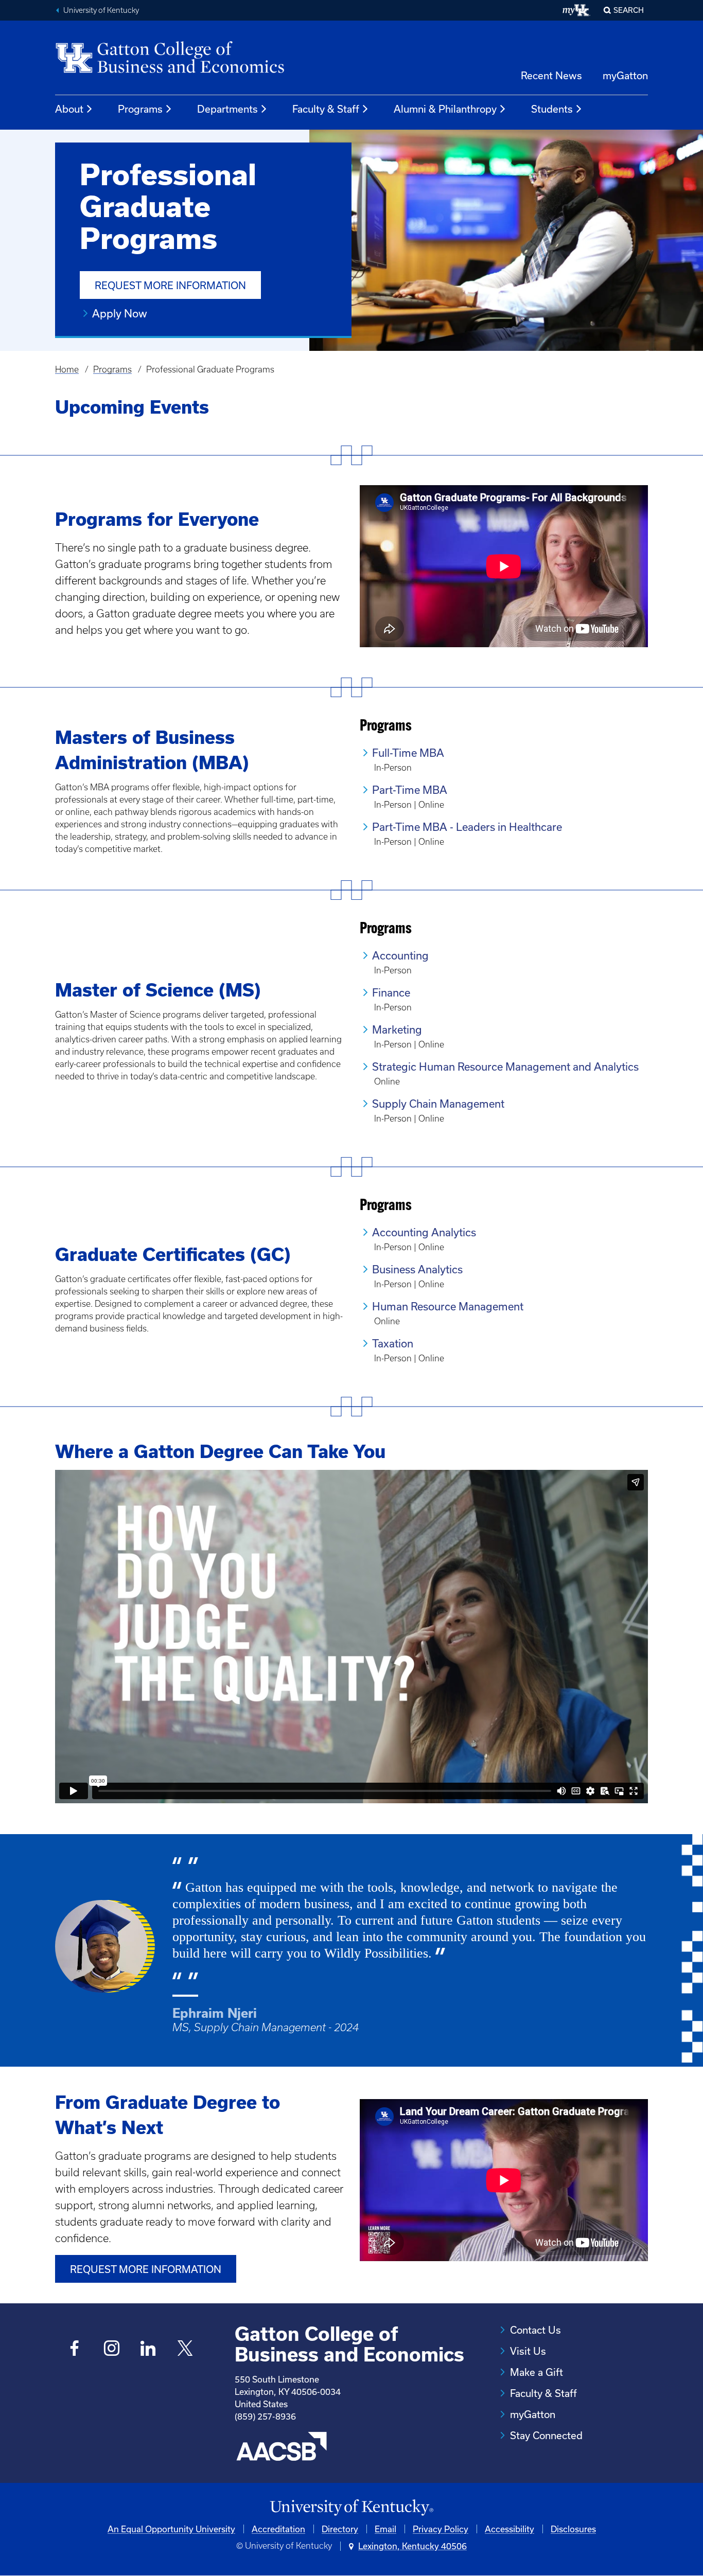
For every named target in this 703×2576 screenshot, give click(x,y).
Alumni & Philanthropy (445, 109)
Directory (340, 2529)
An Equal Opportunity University (171, 2529)
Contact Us (535, 2330)
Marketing (397, 1029)
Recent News (551, 75)
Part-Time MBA (410, 790)
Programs (140, 109)
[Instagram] (111, 2349)
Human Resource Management (448, 1306)
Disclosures (573, 2529)
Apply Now (120, 313)
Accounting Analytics (424, 1232)
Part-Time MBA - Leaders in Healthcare (467, 827)
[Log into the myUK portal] (577, 10)
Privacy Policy (441, 2529)
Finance (391, 992)
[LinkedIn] (148, 2349)
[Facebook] (75, 2349)
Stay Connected (546, 2435)
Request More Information (170, 285)
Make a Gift (537, 2372)
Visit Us (528, 2351)
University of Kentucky (101, 10)
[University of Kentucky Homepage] (351, 2508)
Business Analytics (417, 1269)
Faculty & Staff (326, 109)
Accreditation (278, 2529)
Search (629, 10)
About (69, 109)
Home (67, 369)
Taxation (393, 1343)
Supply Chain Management (438, 1104)
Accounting (400, 955)
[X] (185, 2349)
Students (552, 109)
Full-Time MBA (408, 753)
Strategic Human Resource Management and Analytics (505, 1067)
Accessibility (509, 2529)
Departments (227, 109)
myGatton (625, 75)
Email (385, 2529)
